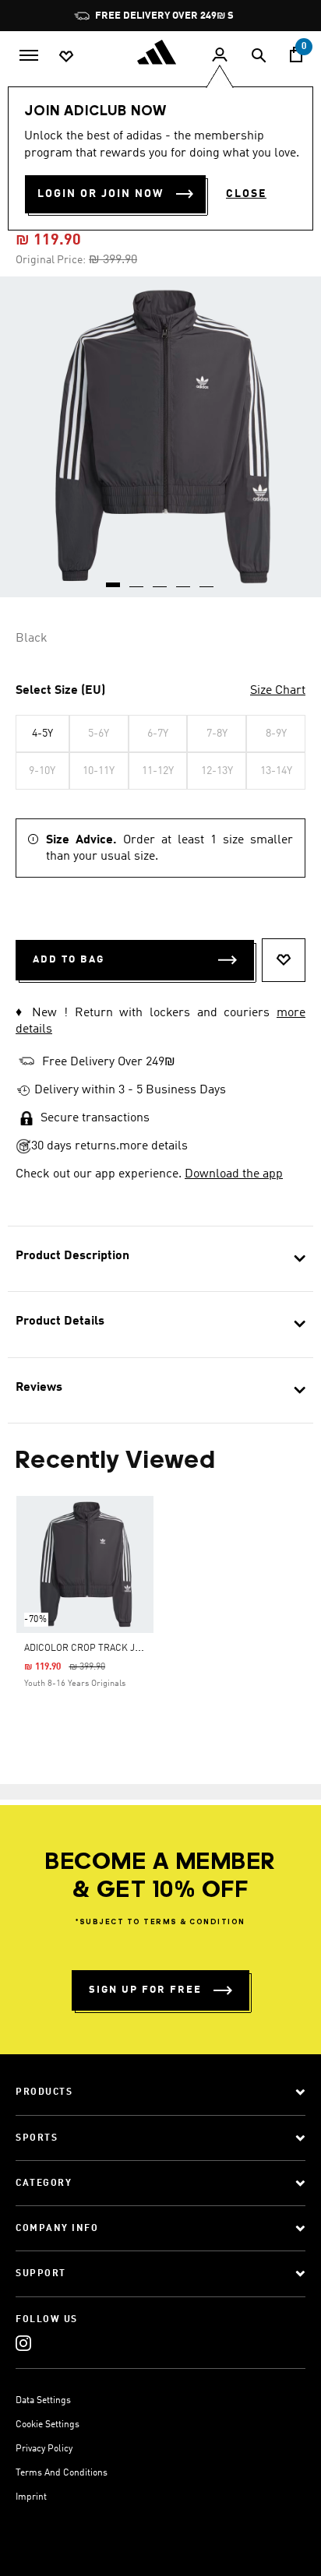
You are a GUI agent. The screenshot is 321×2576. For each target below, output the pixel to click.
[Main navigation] (29, 54)
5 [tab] (207, 579)
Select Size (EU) (60, 691)
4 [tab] (184, 579)
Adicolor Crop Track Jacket (94, 1649)
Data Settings (43, 2401)
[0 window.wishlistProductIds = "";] (66, 55)
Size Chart (278, 691)
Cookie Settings (48, 2425)
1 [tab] (114, 579)
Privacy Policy (44, 2449)
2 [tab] (137, 579)
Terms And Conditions (62, 2473)
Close (246, 194)
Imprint (31, 2497)
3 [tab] (160, 579)
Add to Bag (69, 960)
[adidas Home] (160, 52)
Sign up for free (145, 1990)
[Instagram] (23, 2343)
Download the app (234, 1174)
